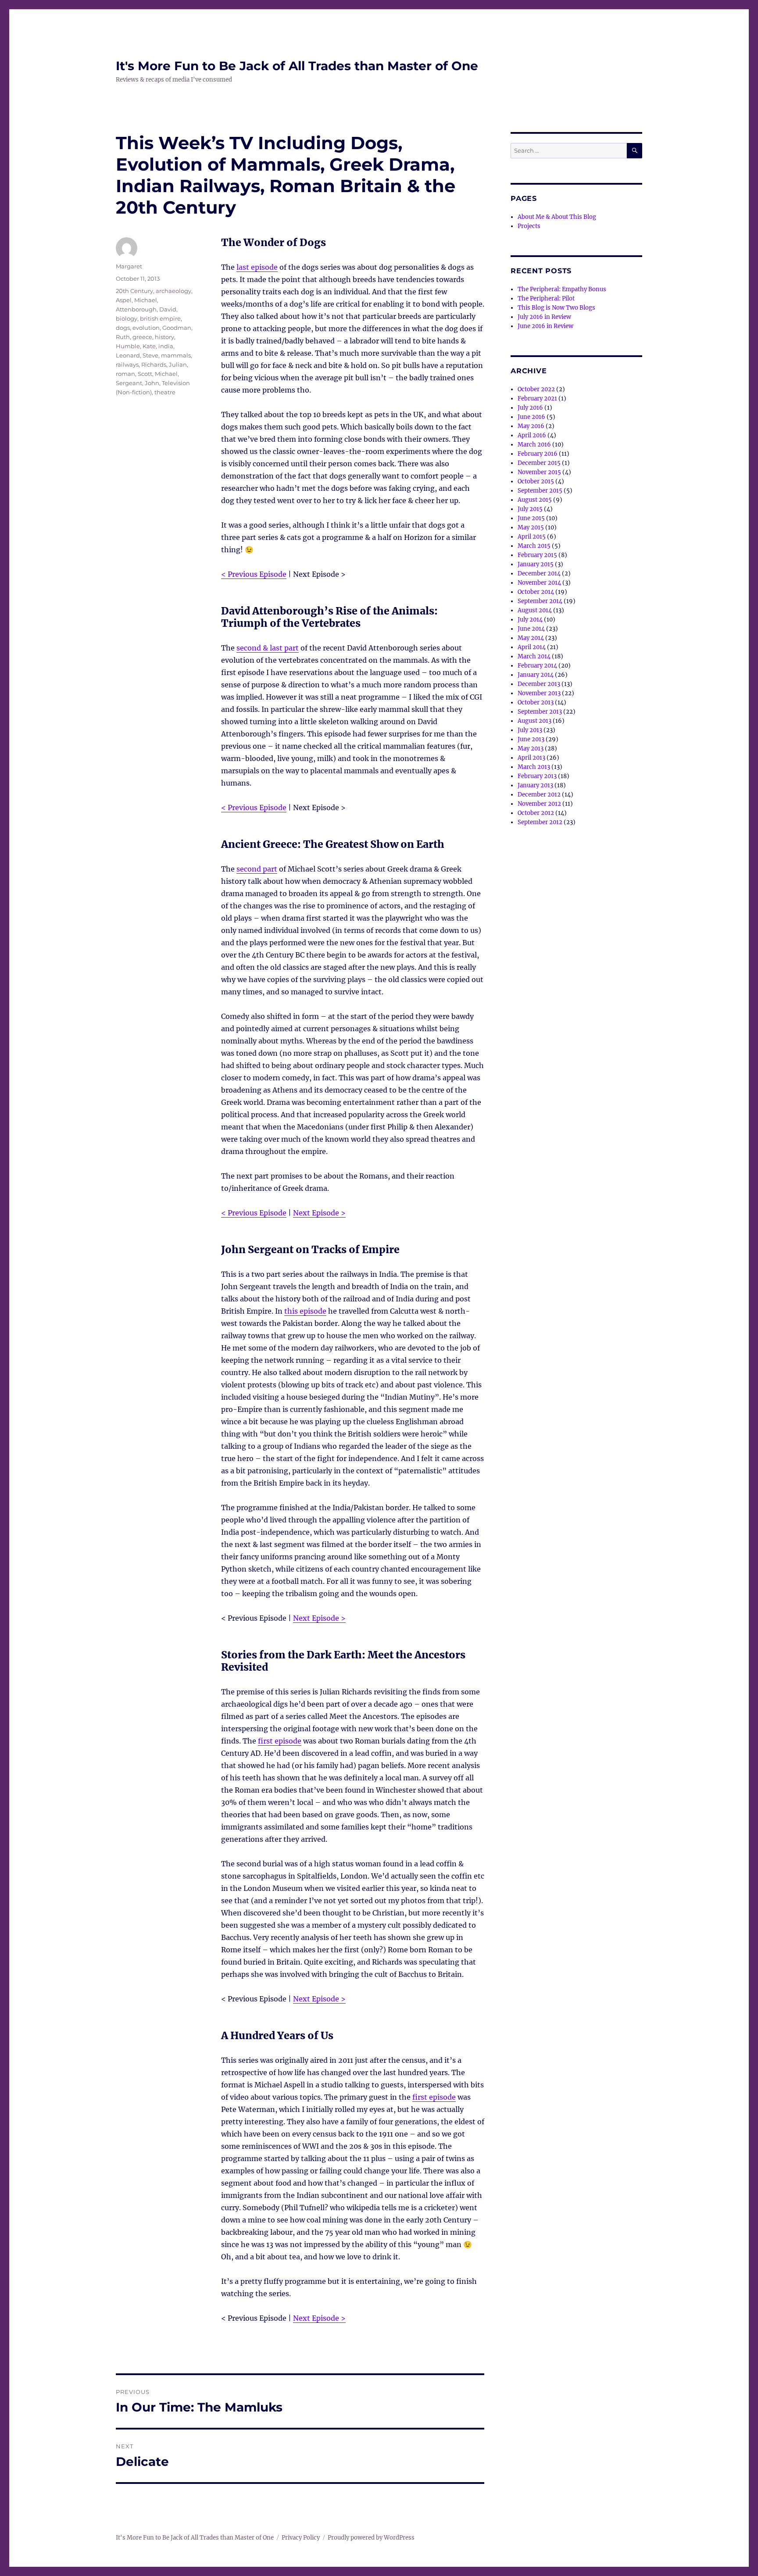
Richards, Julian (164, 364)
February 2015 (537, 555)
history (164, 337)
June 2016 (531, 417)
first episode (280, 1741)
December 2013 (539, 684)
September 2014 (540, 601)
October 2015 (536, 481)
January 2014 (536, 675)
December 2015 (539, 463)
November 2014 (539, 583)
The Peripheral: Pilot (546, 298)
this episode (305, 1311)
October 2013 (536, 702)
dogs (123, 328)
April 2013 (531, 758)
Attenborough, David (146, 309)
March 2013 (534, 767)
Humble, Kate (136, 346)
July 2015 (530, 509)
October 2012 (536, 813)
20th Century (134, 291)
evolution (146, 328)
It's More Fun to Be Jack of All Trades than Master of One (297, 66)
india (166, 346)
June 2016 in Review (545, 326)
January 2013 (535, 785)
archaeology (173, 291)
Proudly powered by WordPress (371, 2538)
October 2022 (536, 389)
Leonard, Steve (137, 355)
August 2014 (535, 610)
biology (127, 318)
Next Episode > (319, 1213)
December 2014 (539, 573)
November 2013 (539, 693)
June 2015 (531, 518)
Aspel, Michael (136, 300)
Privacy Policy (301, 2538)
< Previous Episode (254, 574)
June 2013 (531, 739)
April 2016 (532, 435)
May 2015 (531, 527)
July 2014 (530, 620)
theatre (165, 392)
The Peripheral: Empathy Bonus (562, 289)
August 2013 (535, 721)
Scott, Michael (158, 374)
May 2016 (531, 426)
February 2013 (537, 776)
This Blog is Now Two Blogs (556, 308)
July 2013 (530, 730)
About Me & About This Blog (557, 217)
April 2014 (532, 647)
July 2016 (530, 408)
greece (142, 337)
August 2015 (535, 500)
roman (125, 374)
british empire (160, 318)
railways (127, 364)
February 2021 (537, 398)
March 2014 (534, 656)
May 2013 (531, 749)
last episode (257, 267)
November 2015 (539, 472)
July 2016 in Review (544, 317)
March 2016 (534, 445)
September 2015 (540, 491)
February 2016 (538, 454)
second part (257, 869)
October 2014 (536, 592)
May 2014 (531, 638)
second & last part (268, 648)
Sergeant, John (138, 383)
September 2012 (540, 822)
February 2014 (537, 666)
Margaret (129, 266)
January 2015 (536, 564)
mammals (176, 355)
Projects (529, 226)
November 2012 (539, 804)
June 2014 (531, 629)
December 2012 (539, 795)
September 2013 (540, 712)
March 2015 (534, 546)
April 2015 (532, 537)
